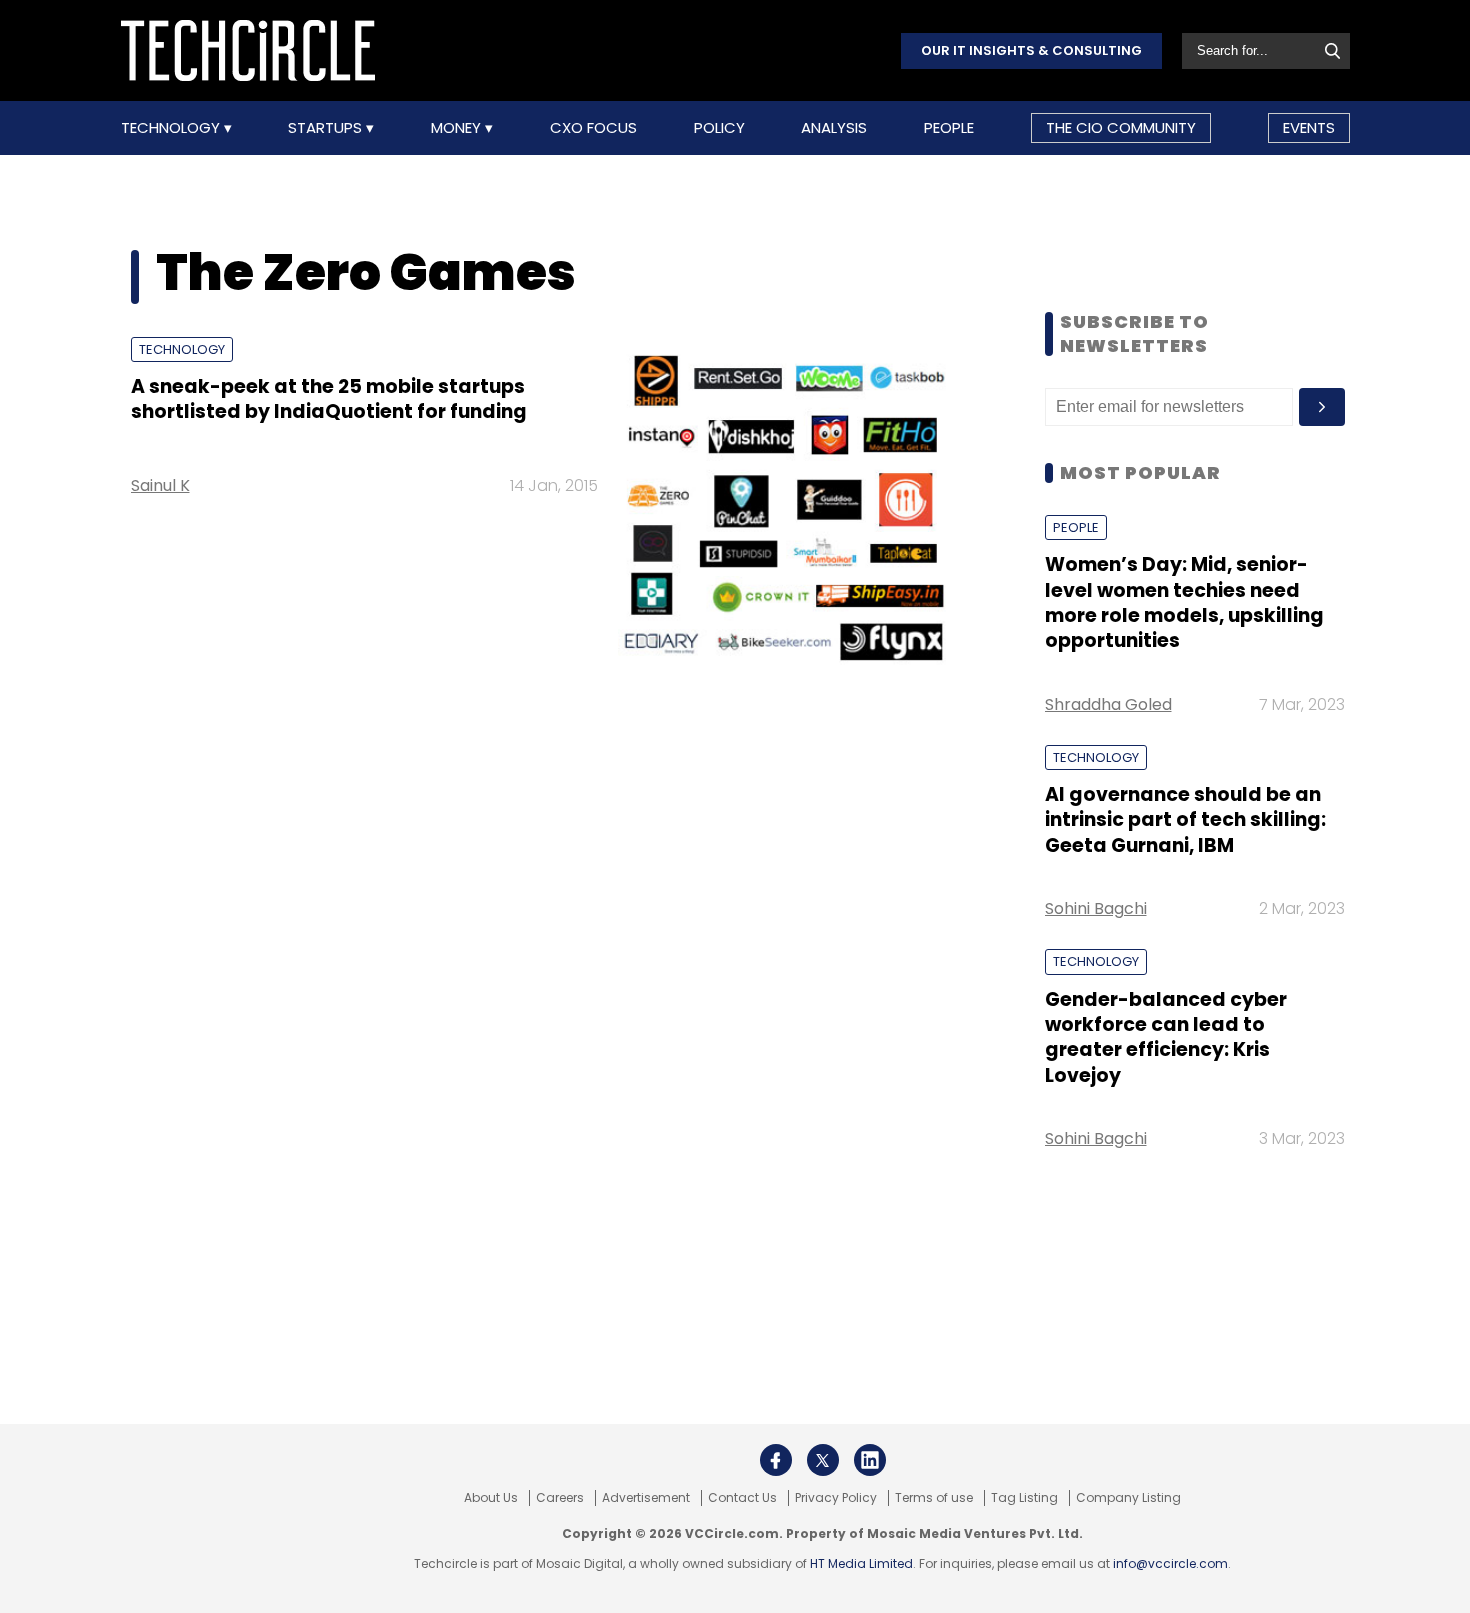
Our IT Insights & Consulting (1031, 50)
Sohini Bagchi (1096, 908)
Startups (327, 128)
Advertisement (646, 1498)
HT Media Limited (861, 1563)
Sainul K (160, 485)
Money (458, 128)
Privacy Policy (836, 1498)
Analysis (834, 128)
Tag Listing (1024, 1498)
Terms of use (934, 1498)
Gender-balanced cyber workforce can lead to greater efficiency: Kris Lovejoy (1166, 1037)
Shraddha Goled (1108, 704)
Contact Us (742, 1498)
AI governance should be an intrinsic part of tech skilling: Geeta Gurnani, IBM (1185, 820)
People (949, 128)
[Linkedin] (870, 1460)
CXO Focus (593, 128)
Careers (560, 1498)
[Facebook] (776, 1460)
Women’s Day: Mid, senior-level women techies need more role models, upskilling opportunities (1184, 602)
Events (1309, 127)
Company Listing (1128, 1498)
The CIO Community (1121, 127)
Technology (172, 128)
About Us (491, 1498)
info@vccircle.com (1170, 1563)
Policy (719, 128)
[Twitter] (823, 1460)
